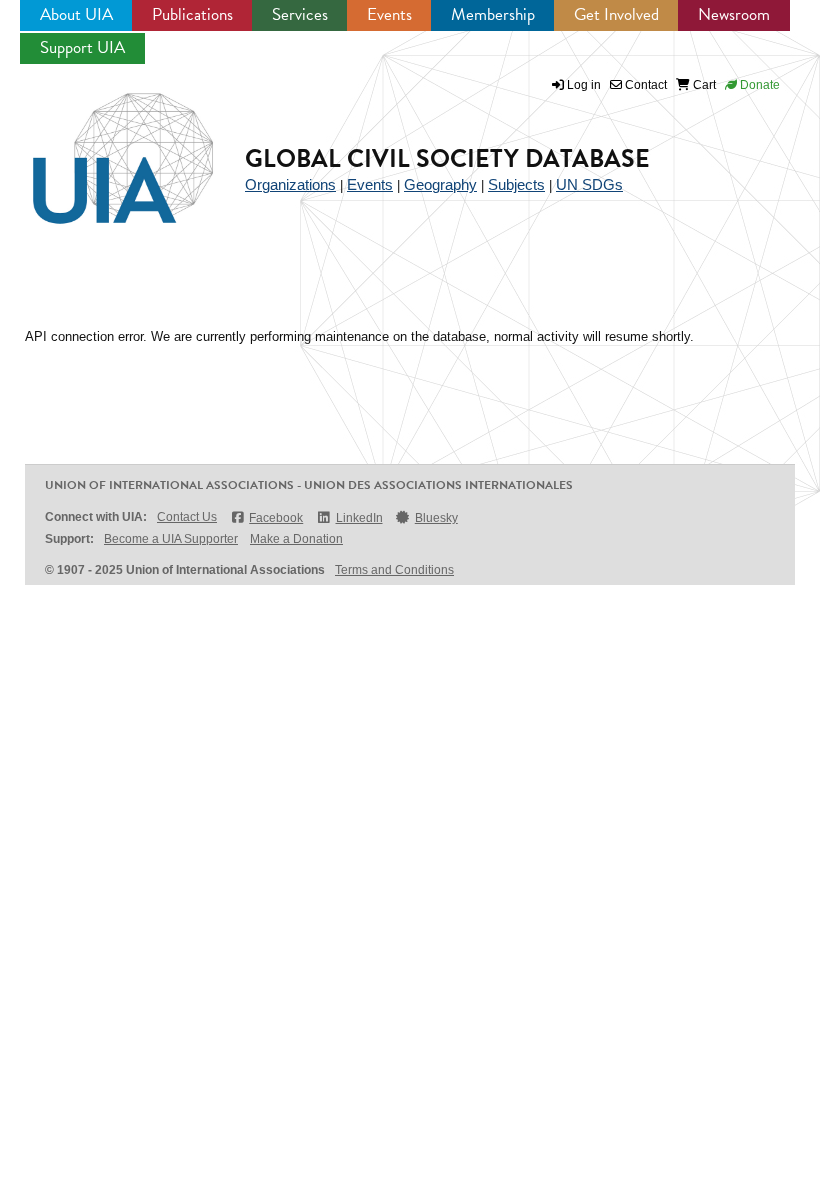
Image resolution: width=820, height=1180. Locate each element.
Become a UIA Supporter (171, 539)
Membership (493, 14)
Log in (584, 85)
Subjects (516, 184)
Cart (703, 85)
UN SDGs (589, 184)
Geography (440, 184)
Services (300, 14)
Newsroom (734, 14)
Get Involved (616, 14)
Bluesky (436, 518)
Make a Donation (296, 539)
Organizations (290, 184)
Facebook (276, 518)
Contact (644, 85)
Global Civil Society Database (447, 158)
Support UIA (82, 47)
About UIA (76, 14)
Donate (758, 85)
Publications (192, 14)
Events (389, 14)
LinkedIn (359, 518)
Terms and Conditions (394, 570)
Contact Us (187, 517)
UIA (100, 147)
